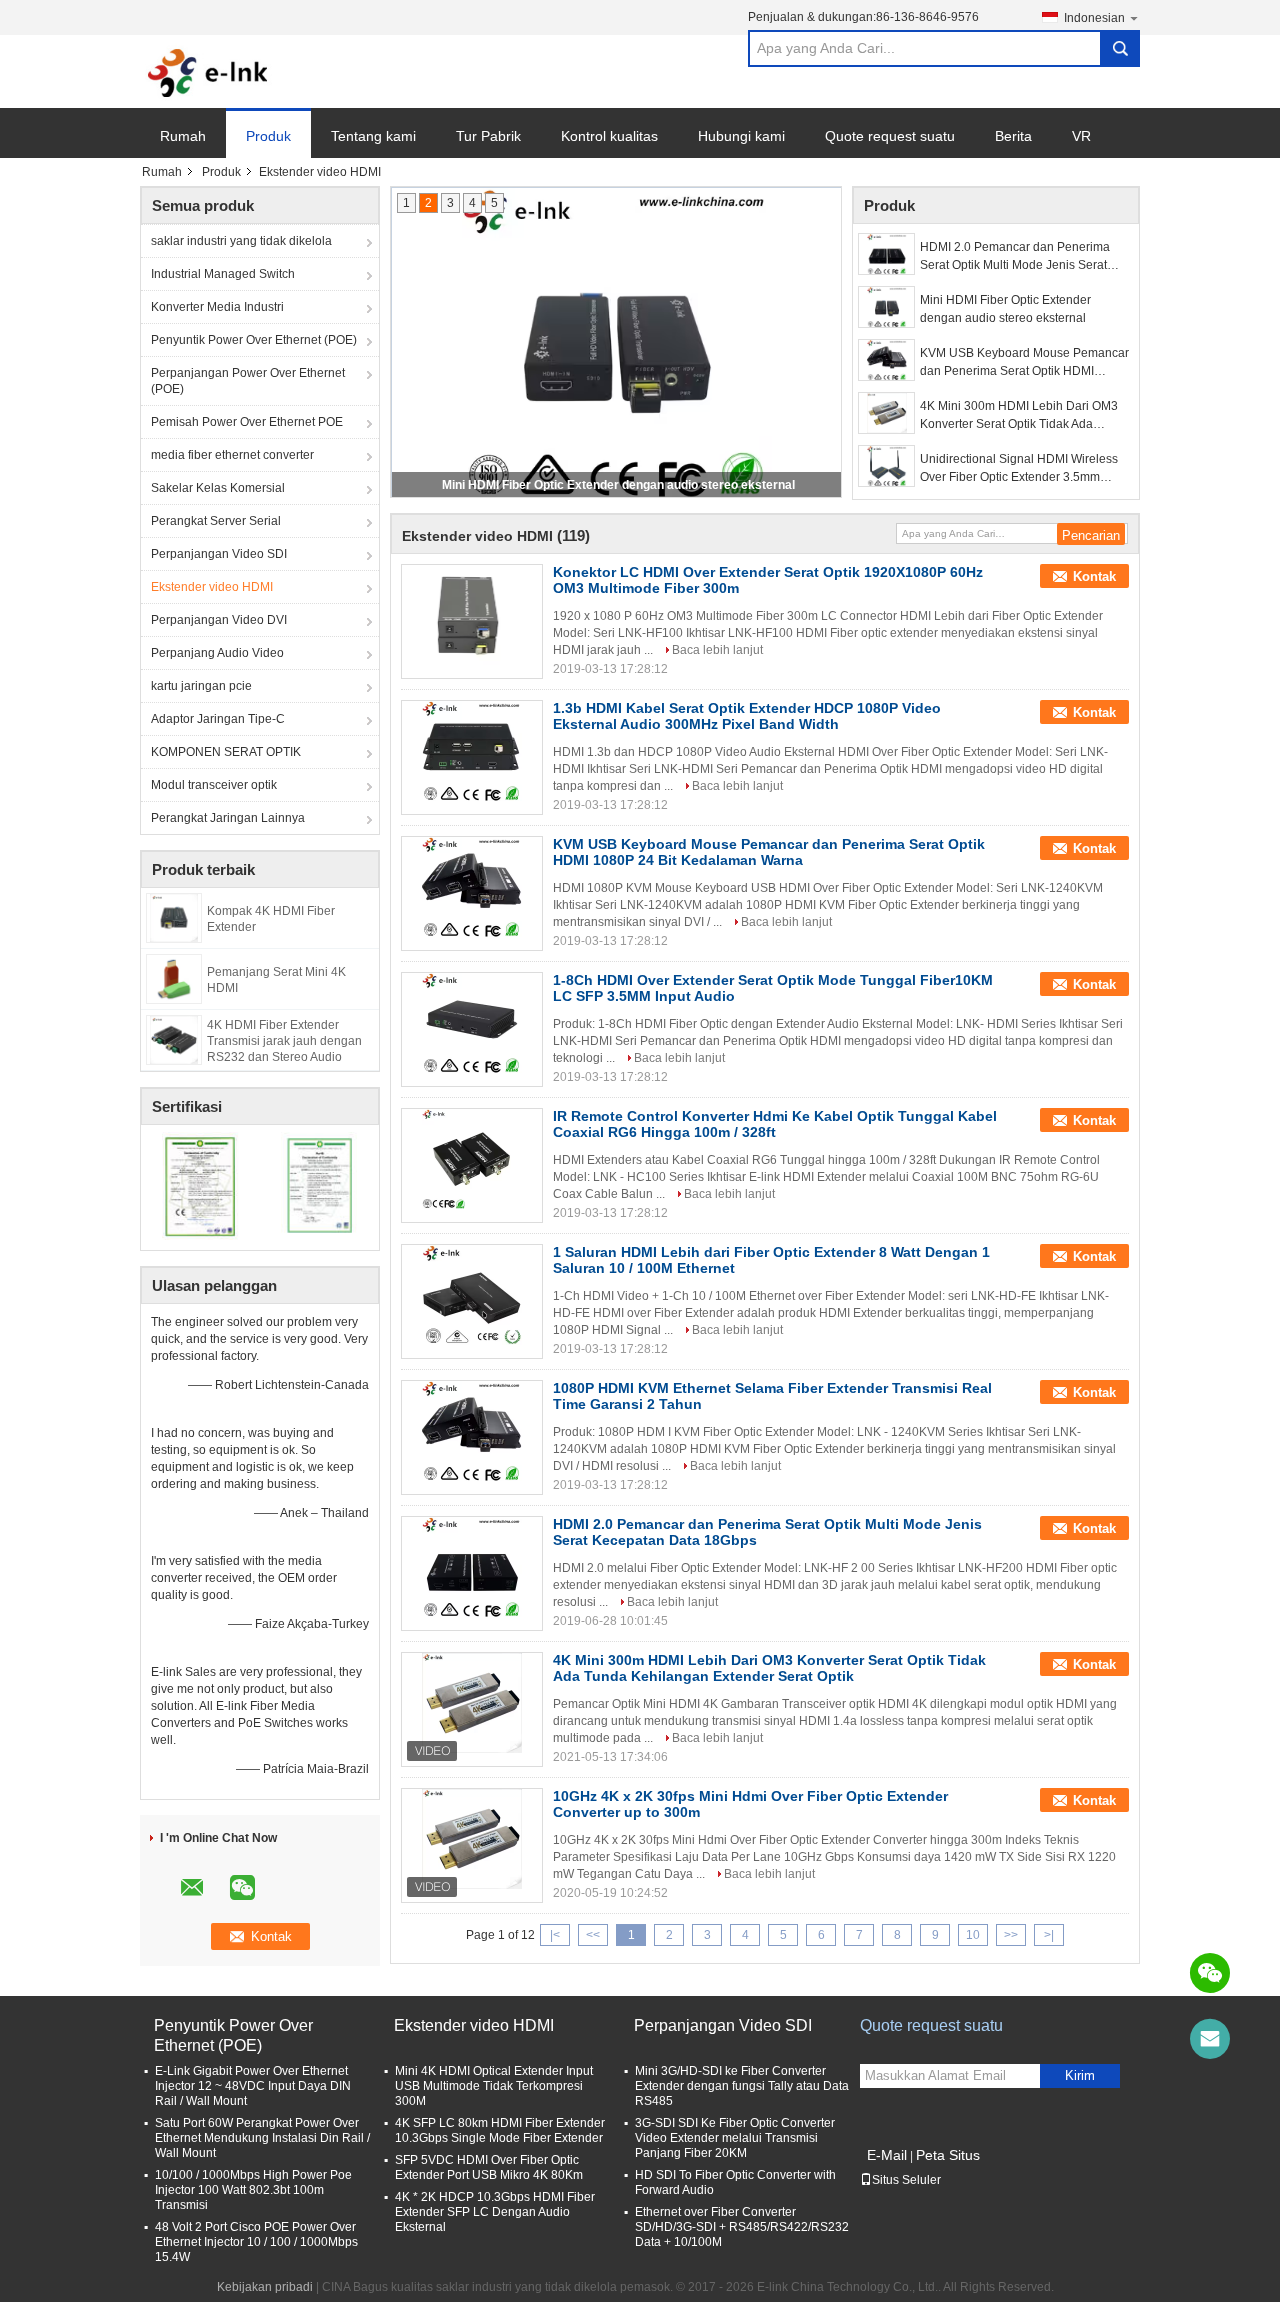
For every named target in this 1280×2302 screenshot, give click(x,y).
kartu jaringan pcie (201, 686)
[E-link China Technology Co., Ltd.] (208, 72)
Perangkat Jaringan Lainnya (228, 818)
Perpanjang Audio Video (217, 653)
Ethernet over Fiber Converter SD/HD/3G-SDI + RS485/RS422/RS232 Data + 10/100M (742, 2227)
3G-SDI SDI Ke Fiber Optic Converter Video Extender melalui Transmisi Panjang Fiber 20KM (735, 2138)
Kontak (1094, 576)
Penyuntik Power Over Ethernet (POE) (254, 340)
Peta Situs (948, 2155)
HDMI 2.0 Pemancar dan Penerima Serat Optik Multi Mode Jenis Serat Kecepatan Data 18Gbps (1015, 257)
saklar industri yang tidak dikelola (241, 241)
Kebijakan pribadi (265, 2287)
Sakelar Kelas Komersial (218, 488)
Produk (268, 136)
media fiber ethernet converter (232, 455)
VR (1081, 136)
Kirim (1080, 2075)
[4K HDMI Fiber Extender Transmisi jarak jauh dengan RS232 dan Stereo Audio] (174, 1039)
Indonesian (1094, 18)
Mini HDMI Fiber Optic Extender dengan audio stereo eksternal (618, 485)
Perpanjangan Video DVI (219, 620)
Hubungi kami (741, 136)
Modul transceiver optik (214, 785)
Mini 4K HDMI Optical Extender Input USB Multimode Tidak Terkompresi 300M (494, 2086)
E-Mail (887, 2155)
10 (973, 1935)
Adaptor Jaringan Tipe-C (218, 719)
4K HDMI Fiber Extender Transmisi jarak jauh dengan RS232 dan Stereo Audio (284, 1041)
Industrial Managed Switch (223, 274)
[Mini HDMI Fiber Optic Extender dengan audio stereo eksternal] (886, 307)
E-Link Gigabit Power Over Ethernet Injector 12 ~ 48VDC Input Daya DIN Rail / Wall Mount (253, 2086)
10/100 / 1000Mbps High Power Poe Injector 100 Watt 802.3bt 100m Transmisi (253, 2190)
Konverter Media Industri (217, 307)
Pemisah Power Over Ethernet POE (247, 422)
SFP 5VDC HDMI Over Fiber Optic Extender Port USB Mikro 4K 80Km (489, 2167)
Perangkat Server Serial (216, 521)
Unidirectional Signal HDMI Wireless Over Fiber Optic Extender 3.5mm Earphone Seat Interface (1019, 469)
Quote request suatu (890, 136)
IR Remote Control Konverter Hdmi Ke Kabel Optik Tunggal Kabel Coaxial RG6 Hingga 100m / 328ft (775, 1124)
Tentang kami (373, 136)
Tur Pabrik (488, 136)
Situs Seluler (906, 2180)
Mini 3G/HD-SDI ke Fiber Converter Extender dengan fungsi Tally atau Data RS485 (742, 2086)
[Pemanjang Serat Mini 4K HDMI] (174, 978)
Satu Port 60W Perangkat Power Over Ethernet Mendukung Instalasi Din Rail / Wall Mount (262, 2138)
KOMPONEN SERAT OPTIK (226, 752)
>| (1049, 1935)
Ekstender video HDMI (212, 587)
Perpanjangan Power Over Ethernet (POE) (248, 381)
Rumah (183, 136)
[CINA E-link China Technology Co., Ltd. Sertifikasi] (200, 1185)
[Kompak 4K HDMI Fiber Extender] (174, 917)
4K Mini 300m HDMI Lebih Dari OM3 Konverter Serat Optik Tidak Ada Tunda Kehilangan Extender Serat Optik (1019, 416)
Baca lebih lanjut (717, 650)
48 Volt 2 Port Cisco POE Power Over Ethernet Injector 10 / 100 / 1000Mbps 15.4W (256, 2242)
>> (1011, 1935)
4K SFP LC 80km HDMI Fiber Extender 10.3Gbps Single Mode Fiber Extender (500, 2130)
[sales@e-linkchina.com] (1210, 2039)
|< (555, 1935)
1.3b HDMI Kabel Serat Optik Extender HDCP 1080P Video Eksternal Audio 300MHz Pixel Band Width (747, 716)
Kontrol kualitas (609, 136)
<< (593, 1935)
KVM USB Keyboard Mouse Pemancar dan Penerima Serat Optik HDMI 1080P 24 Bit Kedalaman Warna (1024, 363)
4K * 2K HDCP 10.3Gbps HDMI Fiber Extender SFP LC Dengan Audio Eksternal (495, 2212)
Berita (1013, 136)
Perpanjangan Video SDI (219, 554)
